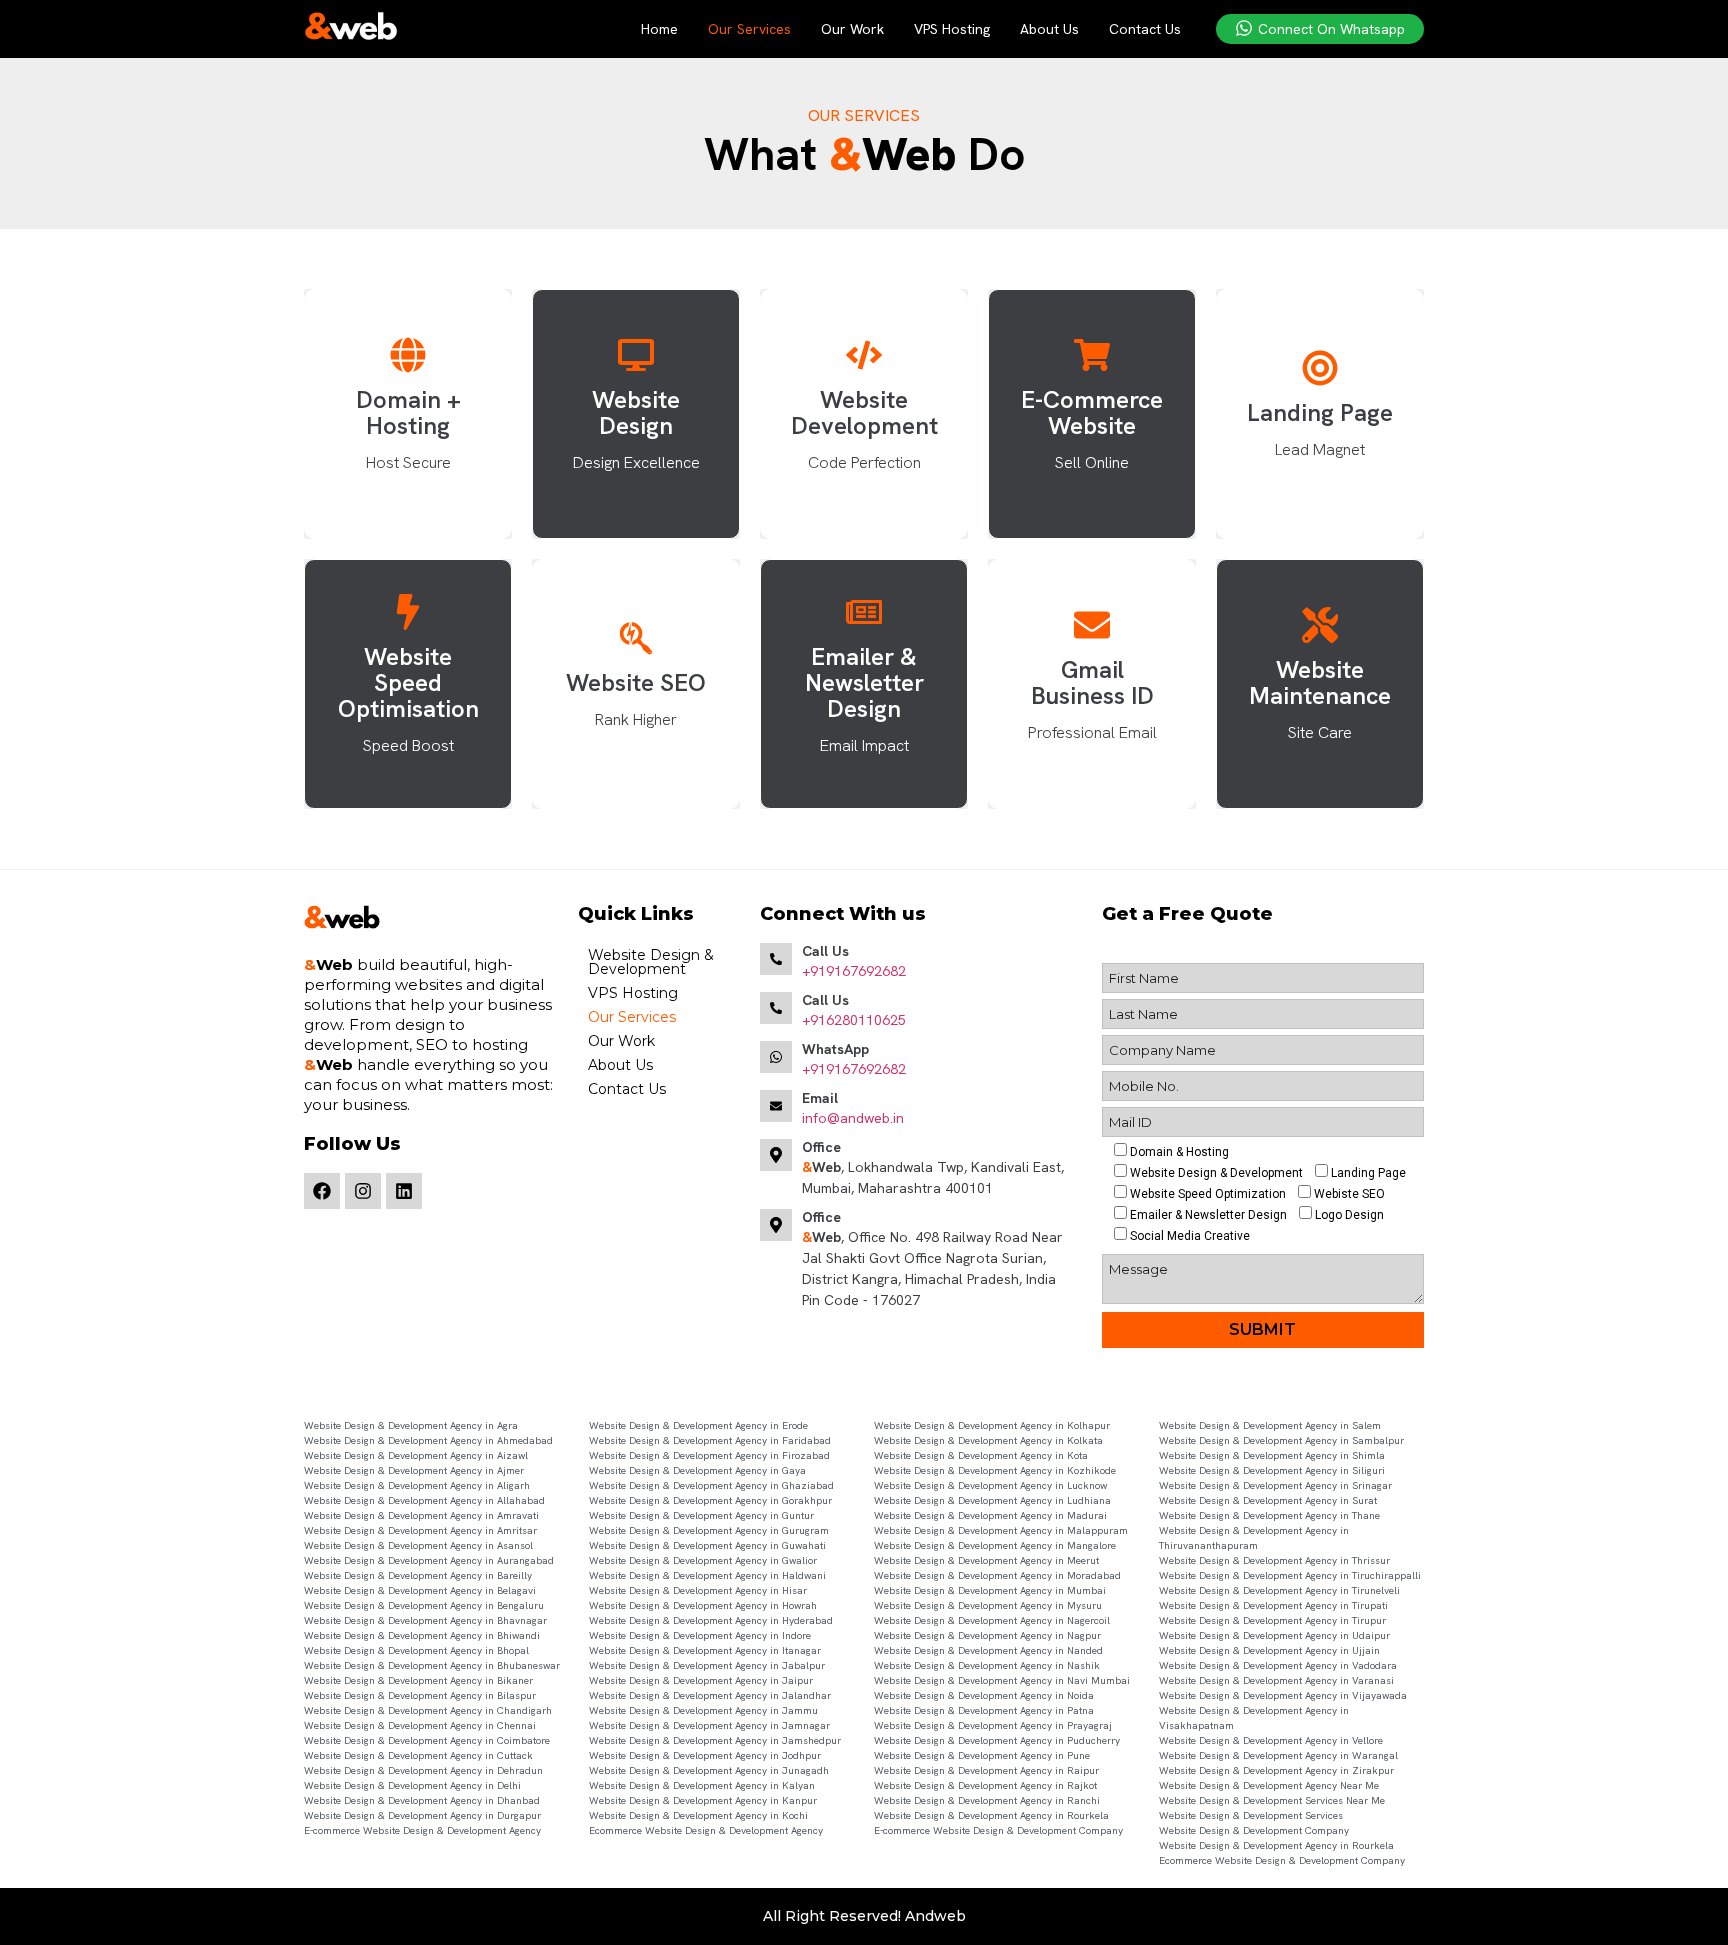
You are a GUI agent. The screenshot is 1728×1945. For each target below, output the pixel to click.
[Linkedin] (404, 1191)
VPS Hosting (952, 29)
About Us (1049, 29)
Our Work (852, 29)
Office (821, 1147)
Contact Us (1145, 29)
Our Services (749, 29)
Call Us (825, 951)
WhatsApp (835, 1049)
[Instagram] (363, 1191)
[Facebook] (322, 1191)
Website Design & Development (651, 962)
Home (659, 29)
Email (820, 1098)
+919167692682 (854, 971)
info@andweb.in (853, 1118)
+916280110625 (854, 1020)
